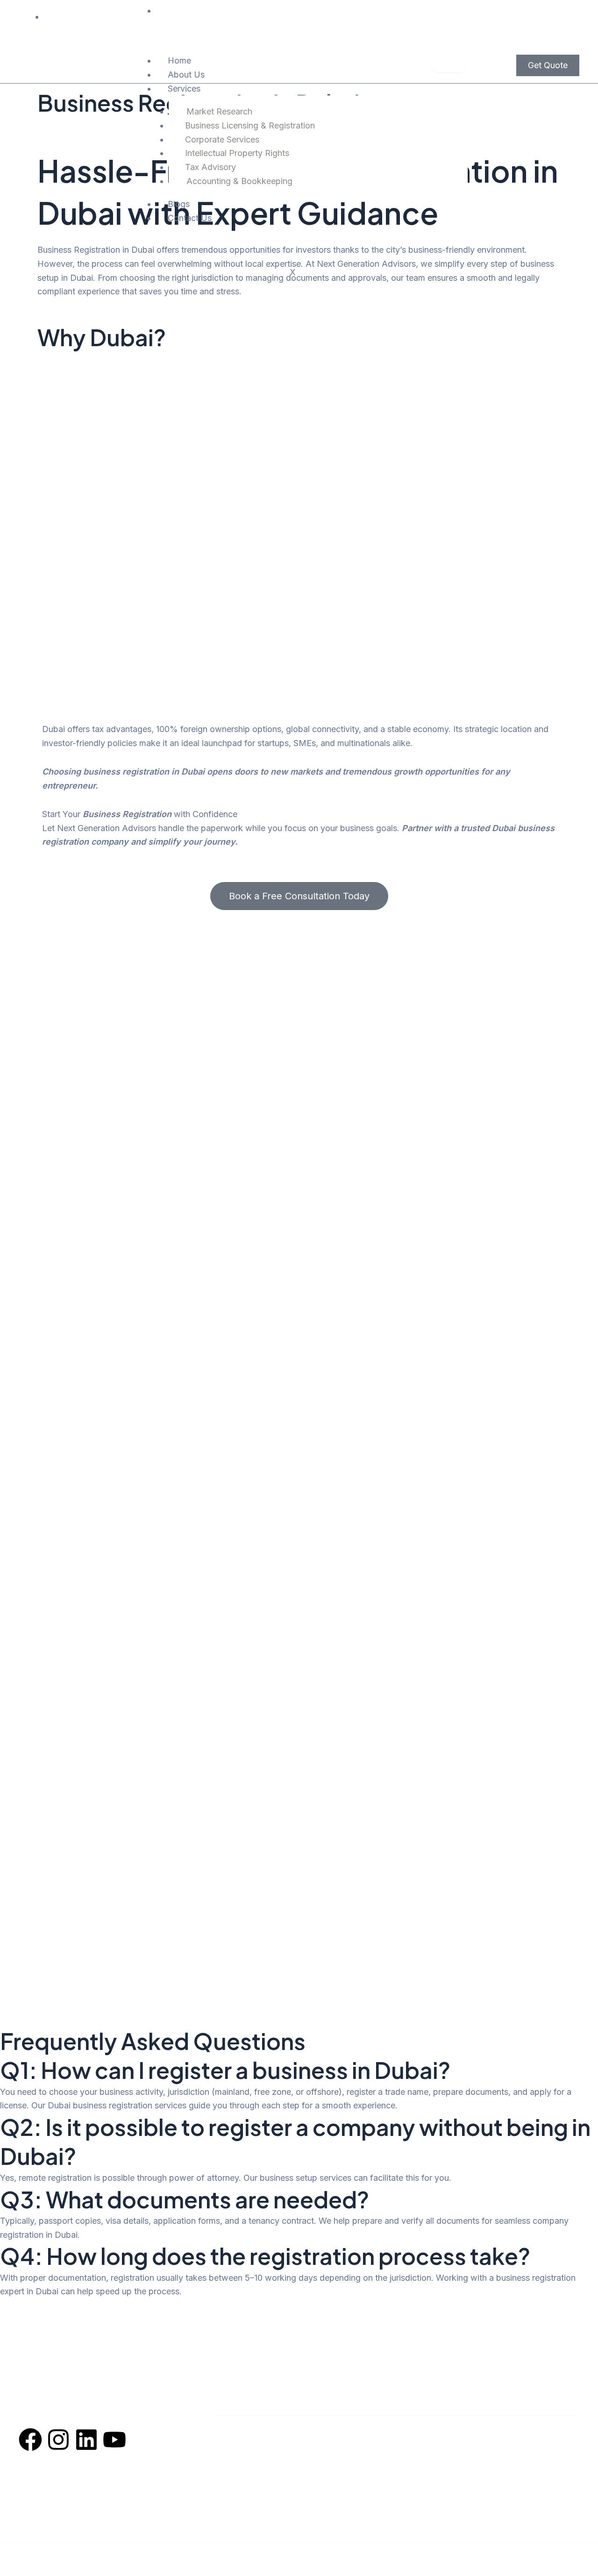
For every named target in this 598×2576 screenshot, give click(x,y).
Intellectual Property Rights (237, 153)
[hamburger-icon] (449, 63)
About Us (186, 75)
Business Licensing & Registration (250, 125)
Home (179, 60)
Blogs (179, 204)
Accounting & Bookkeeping (239, 181)
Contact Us (190, 218)
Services (184, 89)
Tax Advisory (210, 167)
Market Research (219, 111)
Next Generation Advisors (274, 2554)
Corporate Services (222, 139)
